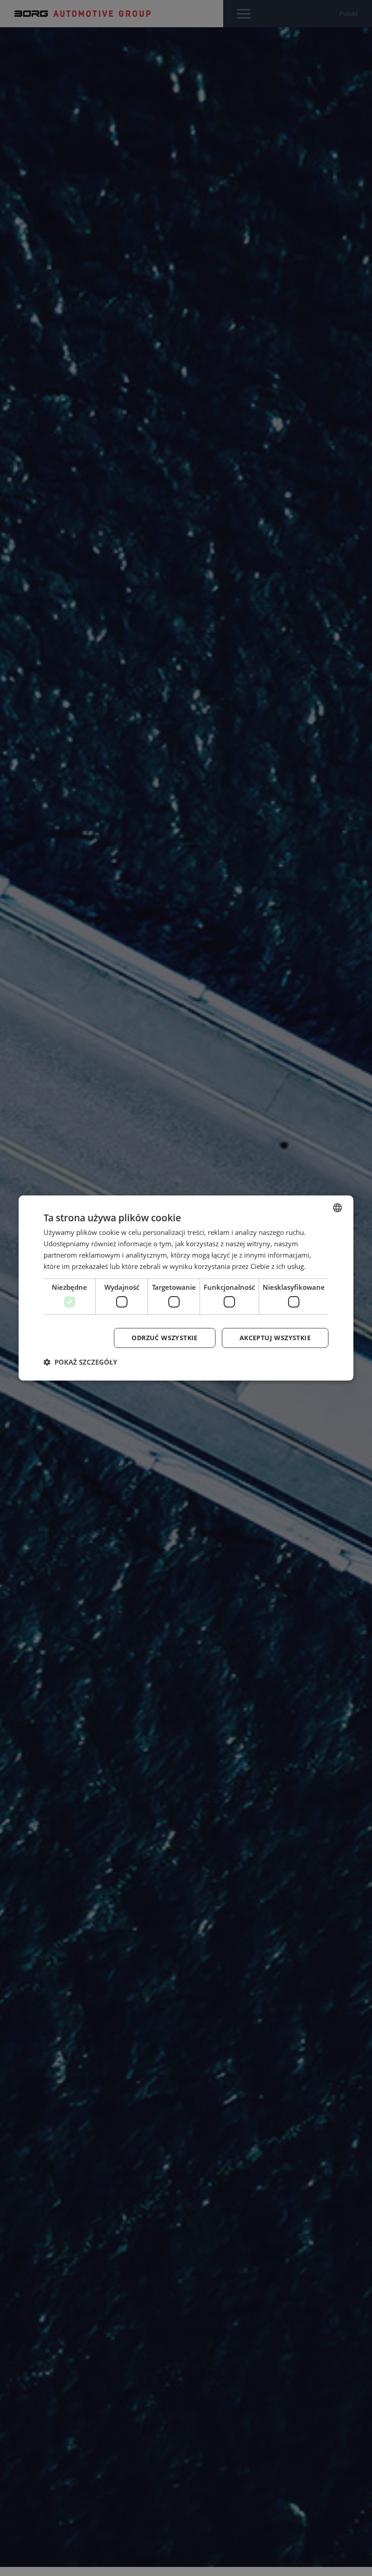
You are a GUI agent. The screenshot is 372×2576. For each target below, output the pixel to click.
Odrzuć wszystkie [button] (164, 1338)
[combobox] (338, 1208)
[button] (80, 1362)
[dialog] (186, 1288)
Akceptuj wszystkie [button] (275, 1338)
